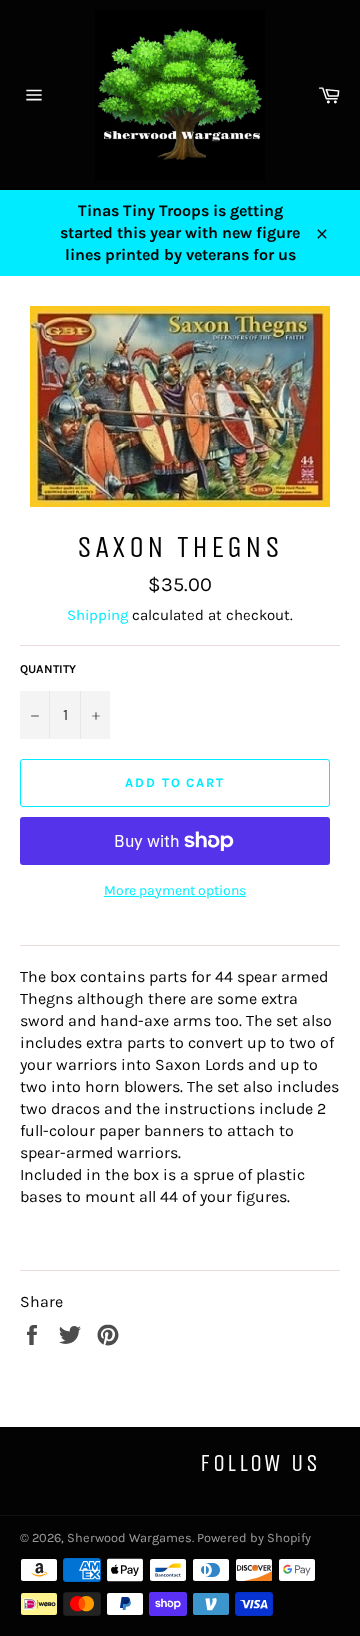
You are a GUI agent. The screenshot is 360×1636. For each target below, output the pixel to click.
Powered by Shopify (254, 1537)
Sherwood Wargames (129, 1537)
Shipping (97, 615)
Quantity (48, 669)
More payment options (175, 890)
